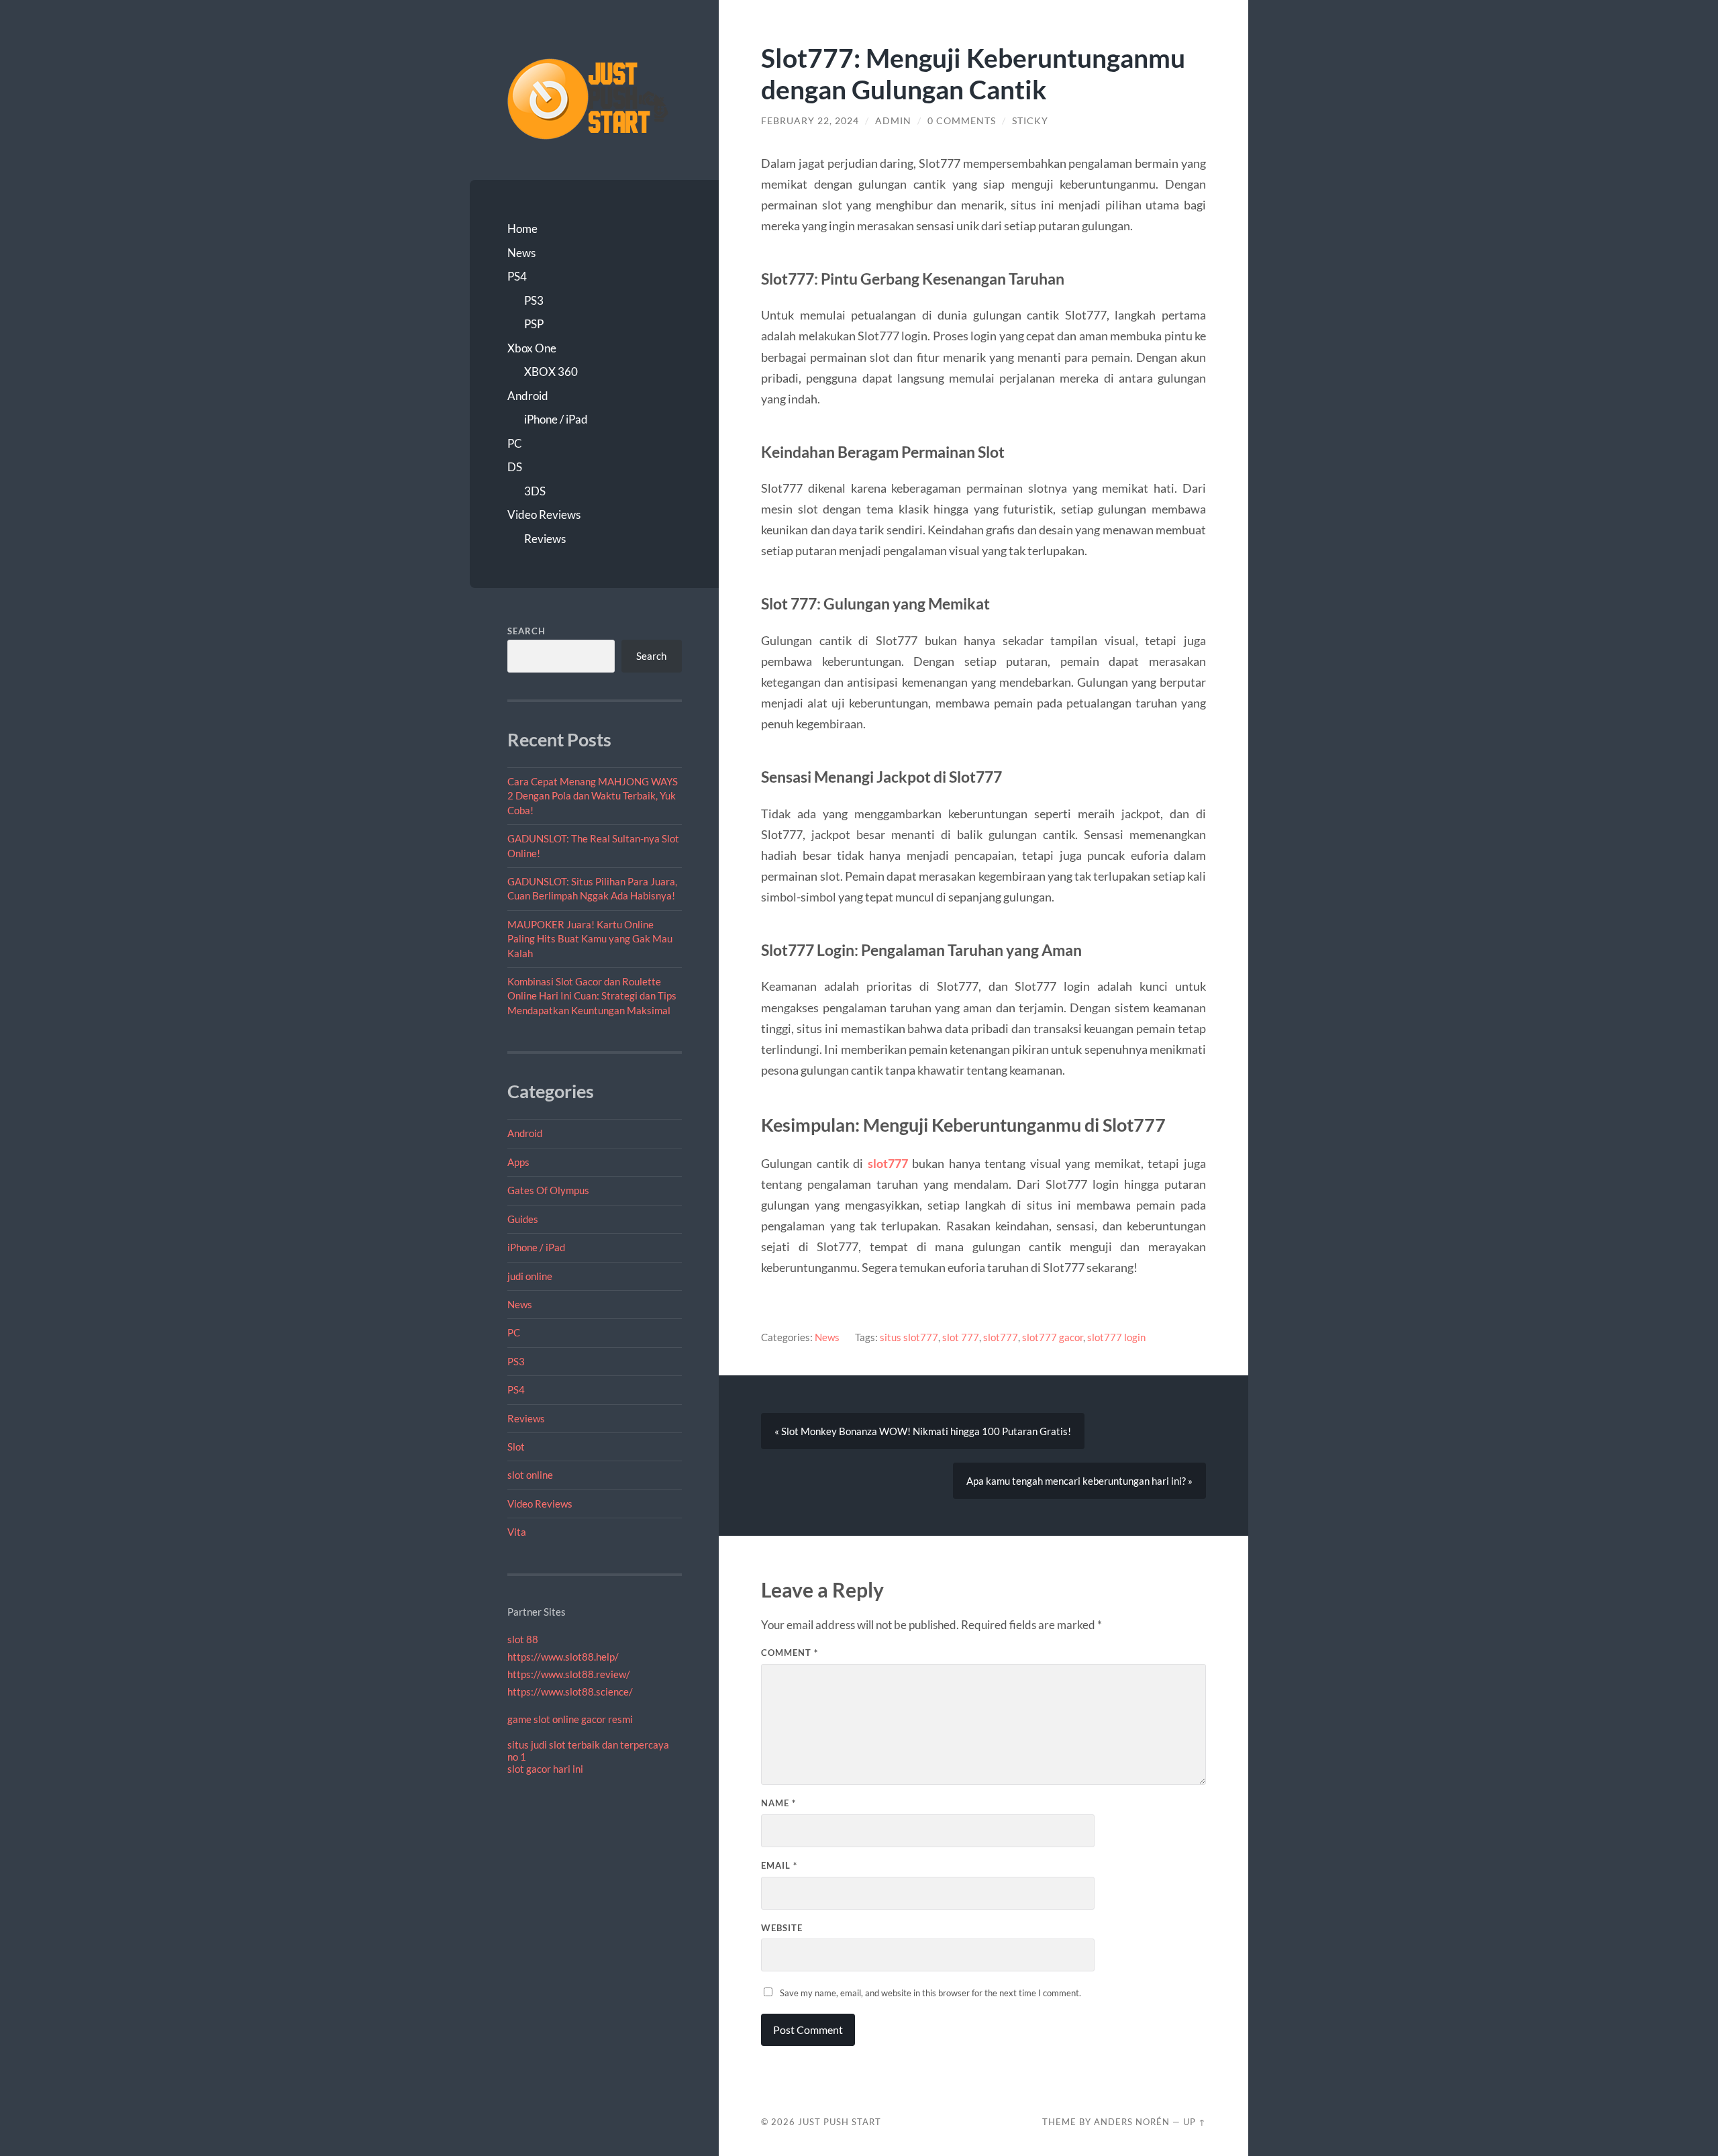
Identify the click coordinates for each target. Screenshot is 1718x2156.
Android (528, 396)
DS (515, 467)
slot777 (888, 1163)
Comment (790, 1653)
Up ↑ (1195, 2122)
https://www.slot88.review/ (569, 1674)
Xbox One (532, 348)
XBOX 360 (551, 372)
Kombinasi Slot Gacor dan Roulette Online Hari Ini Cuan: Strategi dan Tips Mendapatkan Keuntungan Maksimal (592, 996)
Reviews (545, 539)
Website (782, 1928)
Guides (523, 1219)
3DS (535, 491)
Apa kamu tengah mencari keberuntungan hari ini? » (1079, 1481)
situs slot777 (909, 1337)
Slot (516, 1447)
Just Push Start (840, 2122)
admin (893, 121)
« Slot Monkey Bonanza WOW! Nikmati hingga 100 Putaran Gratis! (923, 1431)
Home (522, 229)
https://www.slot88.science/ (570, 1692)
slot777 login (1116, 1337)
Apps (518, 1162)
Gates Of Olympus (548, 1190)
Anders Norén (1132, 2122)
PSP (534, 324)
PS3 (534, 300)
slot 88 (523, 1639)
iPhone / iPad (556, 419)
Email (779, 1865)
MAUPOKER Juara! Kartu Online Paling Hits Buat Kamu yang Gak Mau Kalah (590, 939)
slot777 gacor (1053, 1337)
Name (778, 1803)
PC (515, 443)
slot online (530, 1475)
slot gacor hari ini (545, 1769)
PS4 (517, 276)
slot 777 (961, 1337)
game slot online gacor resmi (570, 1719)
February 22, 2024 (810, 121)
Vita (517, 1532)
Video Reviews (544, 514)
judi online (530, 1276)
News (521, 253)
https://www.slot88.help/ (563, 1657)
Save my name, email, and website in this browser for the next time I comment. (930, 1993)
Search (526, 631)
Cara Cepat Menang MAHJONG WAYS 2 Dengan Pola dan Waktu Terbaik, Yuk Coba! (593, 796)
